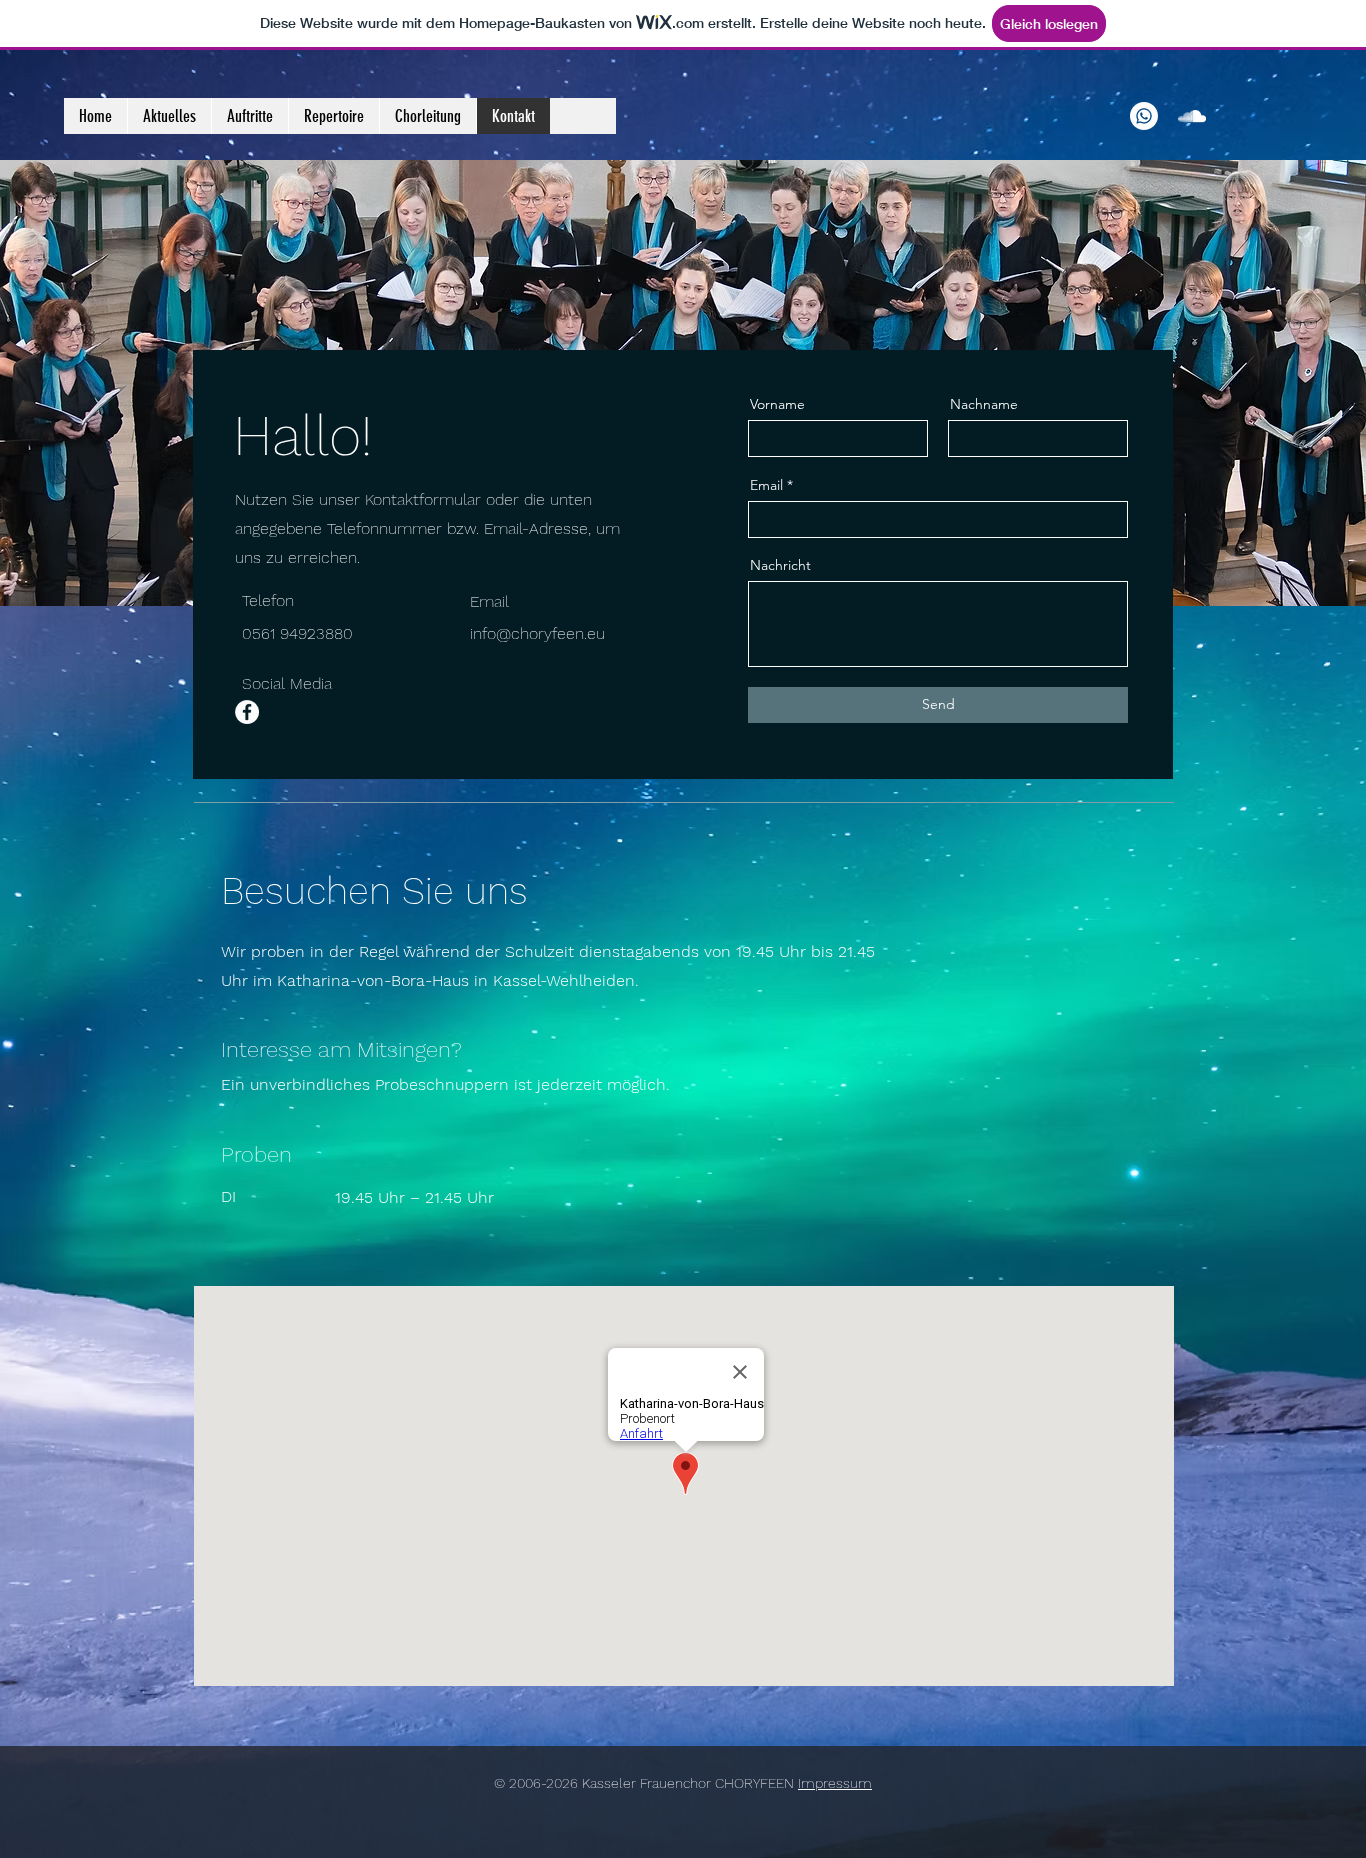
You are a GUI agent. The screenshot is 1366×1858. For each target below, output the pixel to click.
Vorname (777, 404)
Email (766, 485)
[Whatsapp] (1144, 116)
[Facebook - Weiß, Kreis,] (247, 712)
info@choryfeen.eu (537, 633)
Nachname (984, 404)
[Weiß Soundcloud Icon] (1192, 116)
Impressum (835, 1783)
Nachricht (780, 565)
